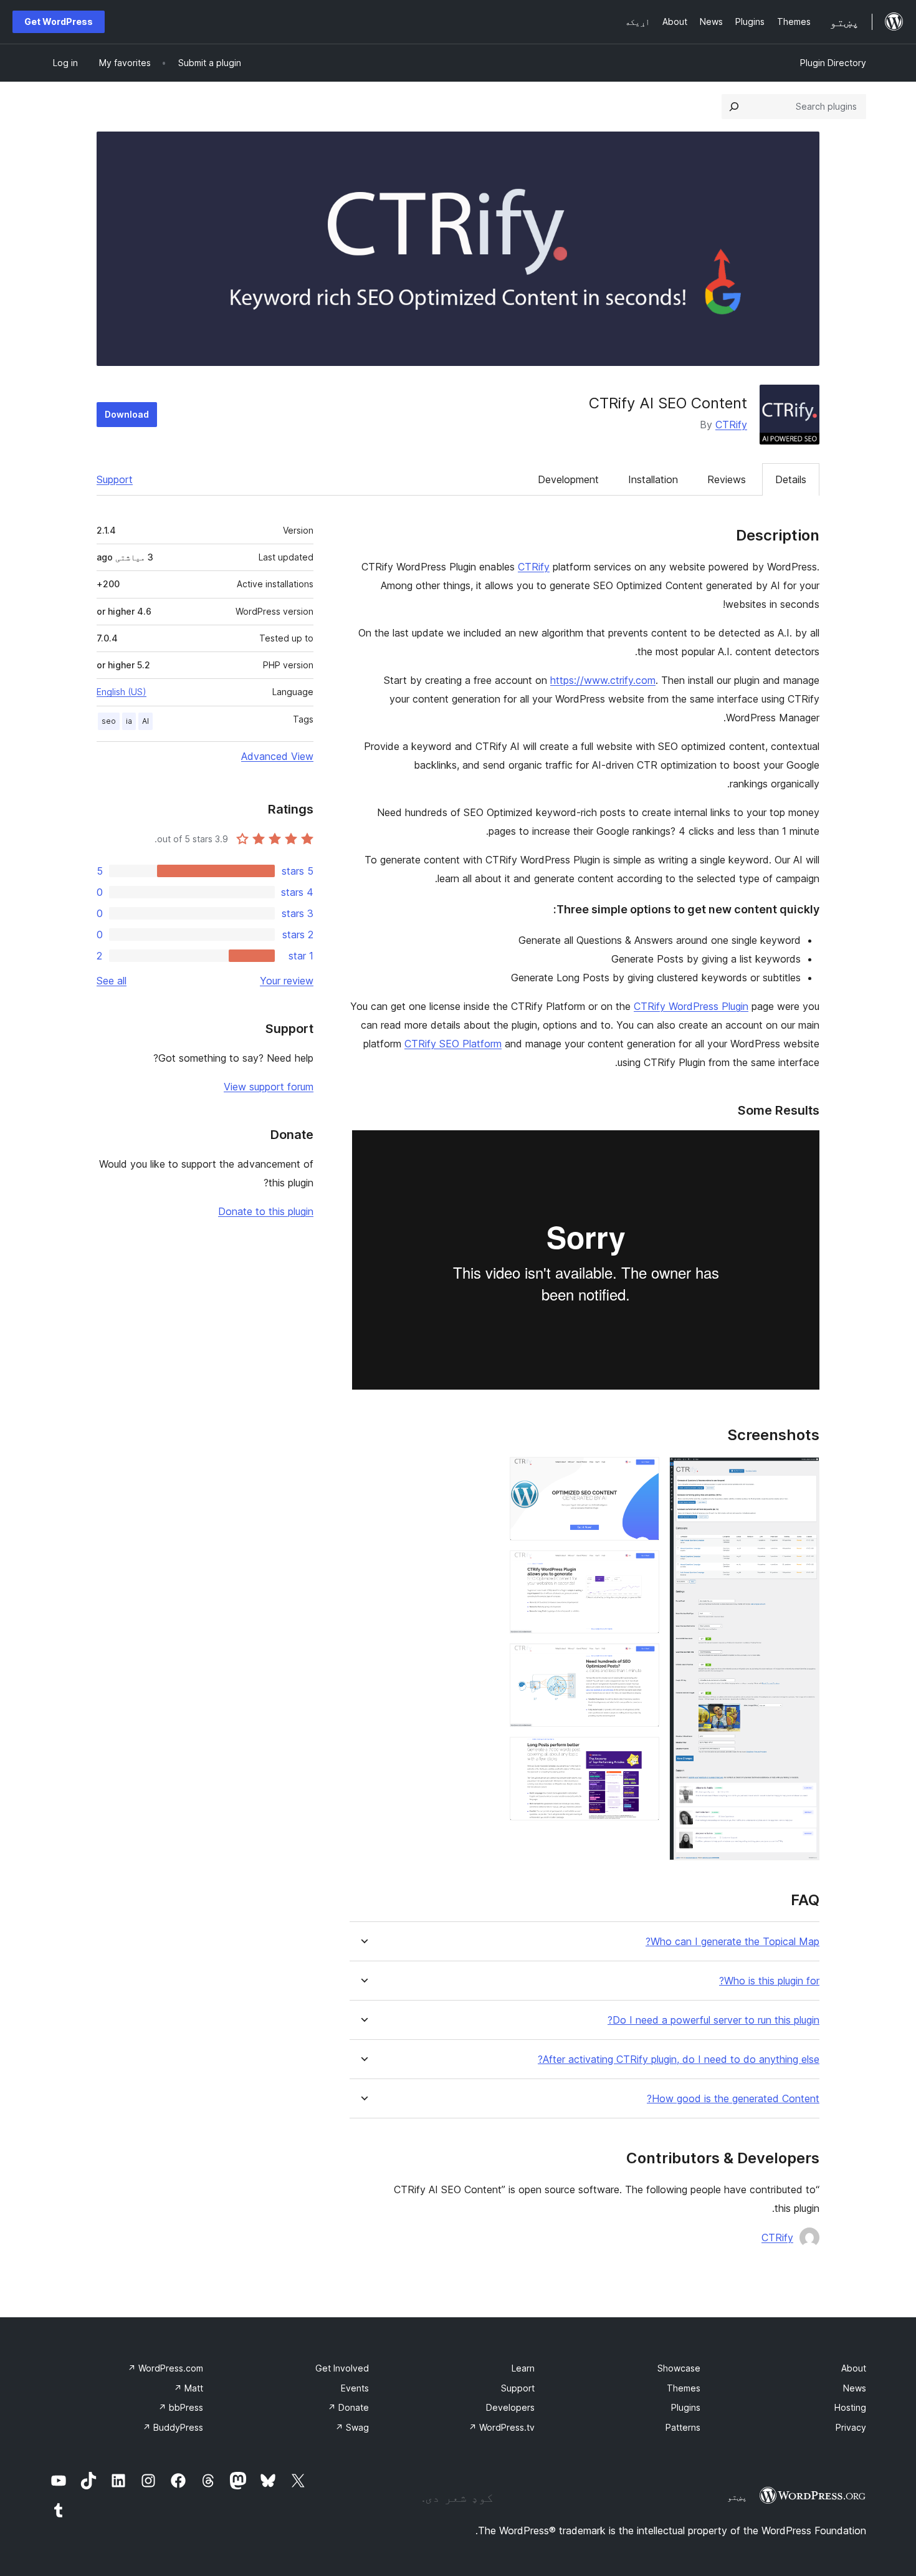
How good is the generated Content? (733, 2099)
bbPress (181, 2407)
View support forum (269, 1087)
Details (791, 479)
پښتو (737, 2497)
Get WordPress (59, 22)
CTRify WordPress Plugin (691, 1006)
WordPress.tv (502, 2427)
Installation (653, 479)
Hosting (850, 2407)
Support (115, 479)
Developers (510, 2407)
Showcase (679, 2368)
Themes (684, 2388)
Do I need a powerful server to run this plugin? (713, 2020)
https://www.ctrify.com (603, 680)
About (854, 2368)
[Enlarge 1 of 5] (803, 1474)
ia (129, 721)
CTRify (731, 425)
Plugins (686, 2407)
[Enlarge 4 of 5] (642, 1660)
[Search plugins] (734, 107)
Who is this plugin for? (769, 1981)
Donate (348, 2407)
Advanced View (277, 756)
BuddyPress (173, 2427)
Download (127, 414)
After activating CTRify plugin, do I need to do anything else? (679, 2059)
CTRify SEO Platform (453, 1044)
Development (568, 479)
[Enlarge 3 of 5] (642, 1567)
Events (355, 2388)
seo (109, 721)
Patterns (683, 2427)
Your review (287, 981)
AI (146, 721)
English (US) (122, 692)
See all (112, 981)
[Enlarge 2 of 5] (642, 1474)
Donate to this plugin (266, 1211)
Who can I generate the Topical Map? (732, 1942)
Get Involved (342, 2368)
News (855, 2388)
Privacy (851, 2427)
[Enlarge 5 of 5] (642, 1754)
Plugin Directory (833, 63)
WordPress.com (165, 2368)
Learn (523, 2368)
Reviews (727, 479)
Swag (352, 2427)
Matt (188, 2388)
